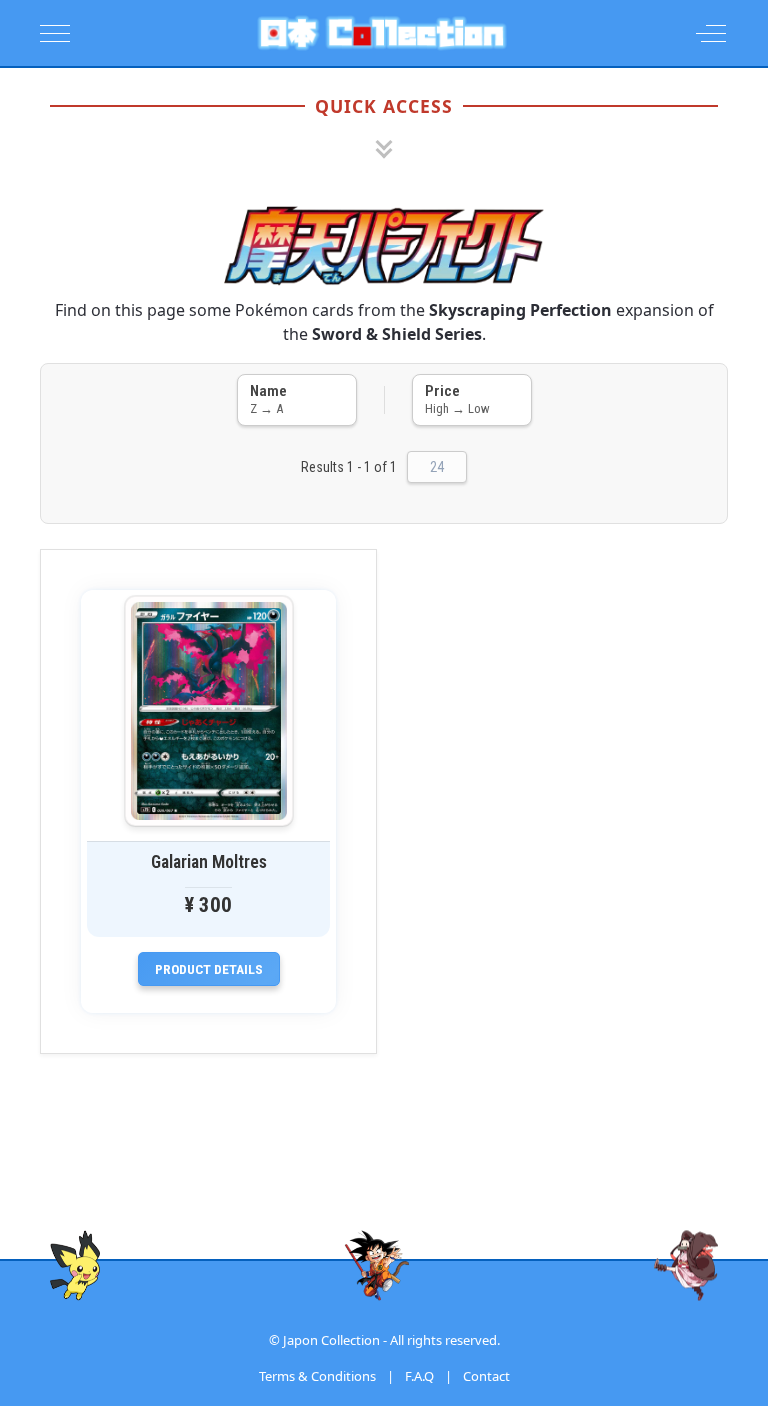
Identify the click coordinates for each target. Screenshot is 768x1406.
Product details (209, 969)
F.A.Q (419, 1376)
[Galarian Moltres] (208, 711)
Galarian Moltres (209, 862)
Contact (486, 1376)
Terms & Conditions (317, 1376)
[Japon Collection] (382, 33)
